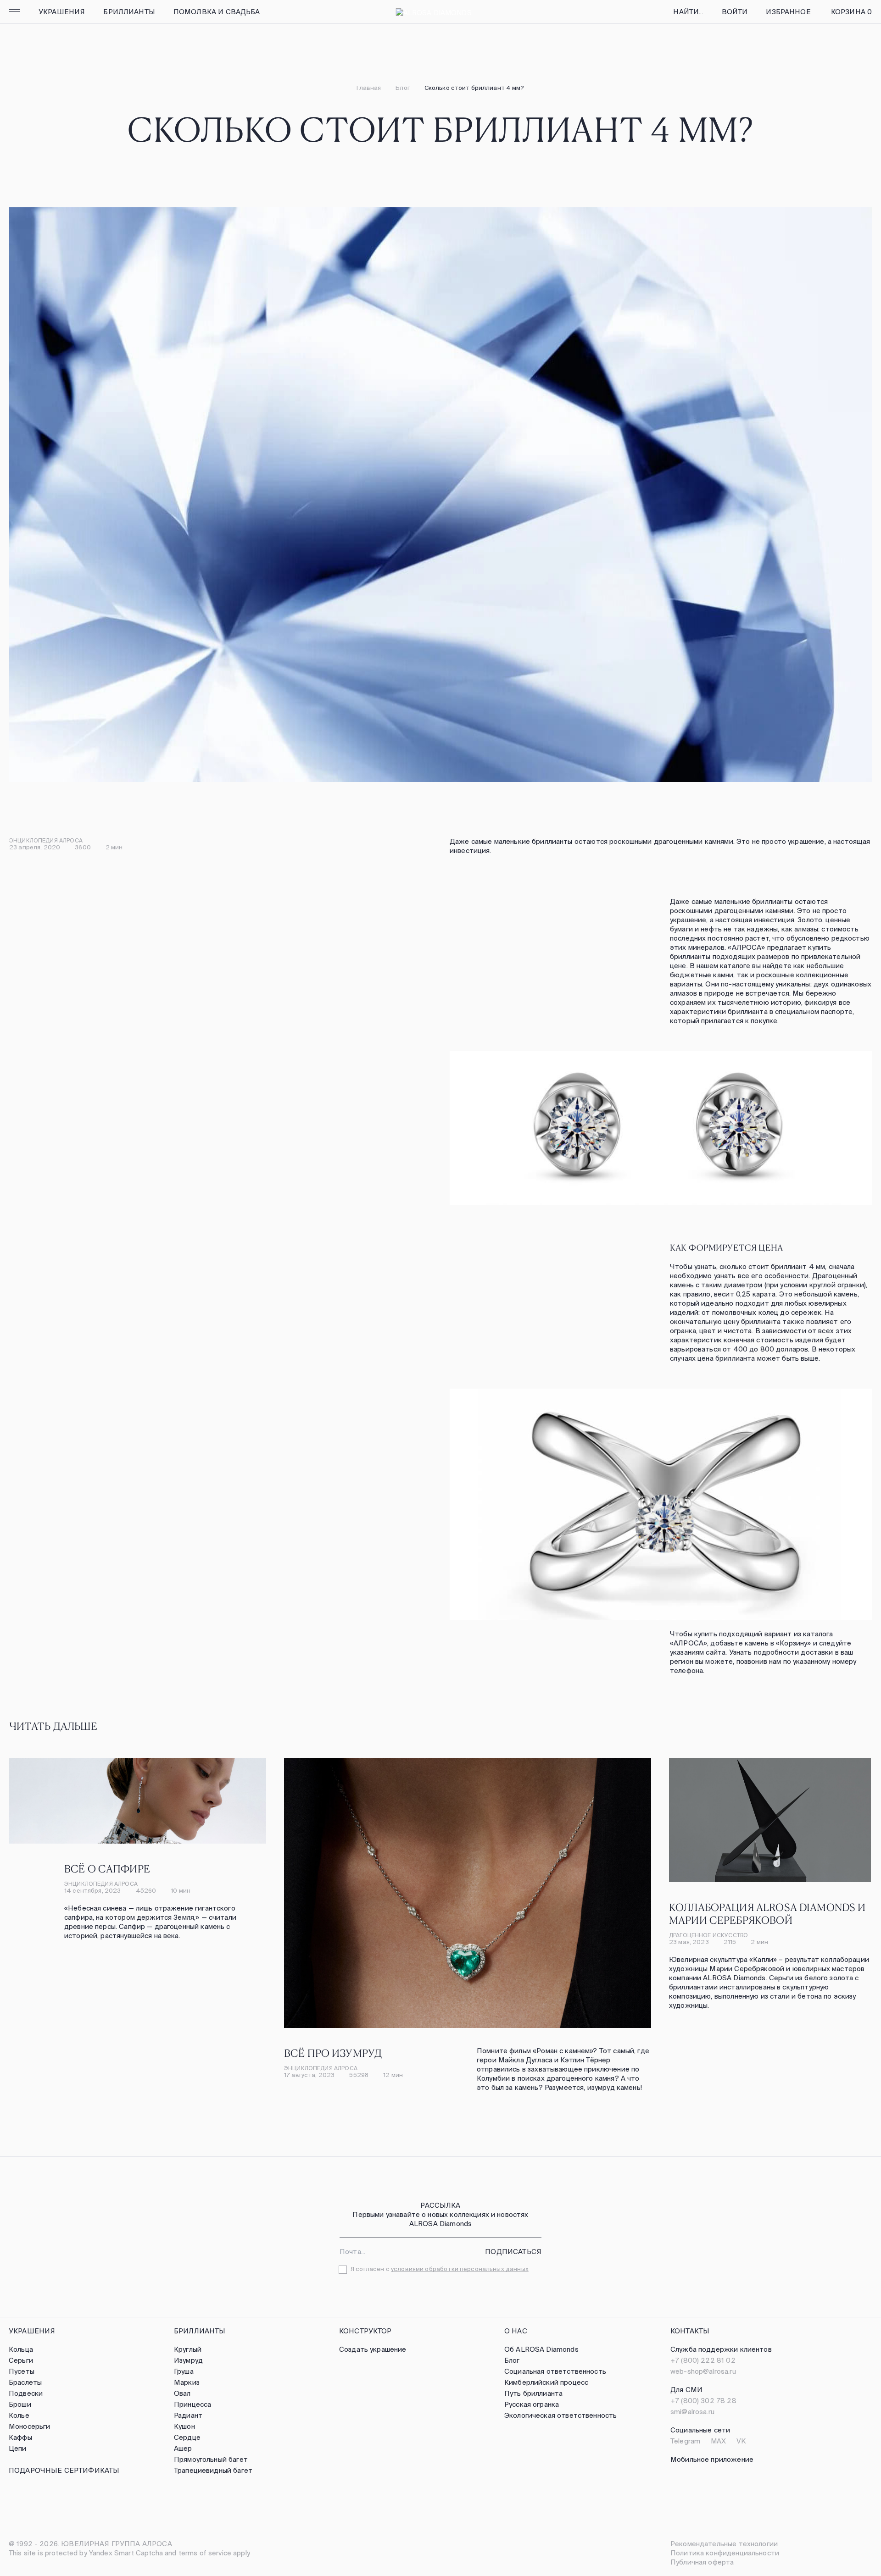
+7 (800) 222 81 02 (703, 2360)
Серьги (21, 2360)
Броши (20, 2404)
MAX (718, 2441)
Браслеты (25, 2382)
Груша (184, 2371)
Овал (182, 2393)
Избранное (788, 12)
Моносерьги (30, 2426)
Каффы (20, 2437)
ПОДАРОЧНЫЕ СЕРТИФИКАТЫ (64, 2470)
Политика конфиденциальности (725, 2553)
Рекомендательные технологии (724, 2544)
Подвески (26, 2393)
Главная (369, 88)
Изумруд (188, 2360)
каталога (818, 1634)
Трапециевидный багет (213, 2470)
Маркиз (187, 2382)
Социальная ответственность (555, 2371)
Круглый (188, 2349)
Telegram (685, 2441)
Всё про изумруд (333, 2053)
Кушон (184, 2426)
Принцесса (192, 2404)
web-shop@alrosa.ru (703, 2371)
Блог (403, 88)
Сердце (187, 2437)
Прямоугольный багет (211, 2459)
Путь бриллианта (533, 2393)
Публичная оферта (702, 2562)
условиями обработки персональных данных (460, 2269)
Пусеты (22, 2371)
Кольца (21, 2349)
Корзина (851, 12)
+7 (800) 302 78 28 (703, 2401)
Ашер (183, 2448)
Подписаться (513, 2252)
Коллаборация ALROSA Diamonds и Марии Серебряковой (767, 1913)
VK (741, 2441)
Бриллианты (129, 12)
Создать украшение (373, 2349)
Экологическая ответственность (560, 2415)
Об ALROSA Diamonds (541, 2349)
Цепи (18, 2448)
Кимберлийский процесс (546, 2382)
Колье (19, 2415)
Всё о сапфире (107, 1868)
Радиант (188, 2415)
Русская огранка (532, 2404)
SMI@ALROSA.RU (692, 2412)
